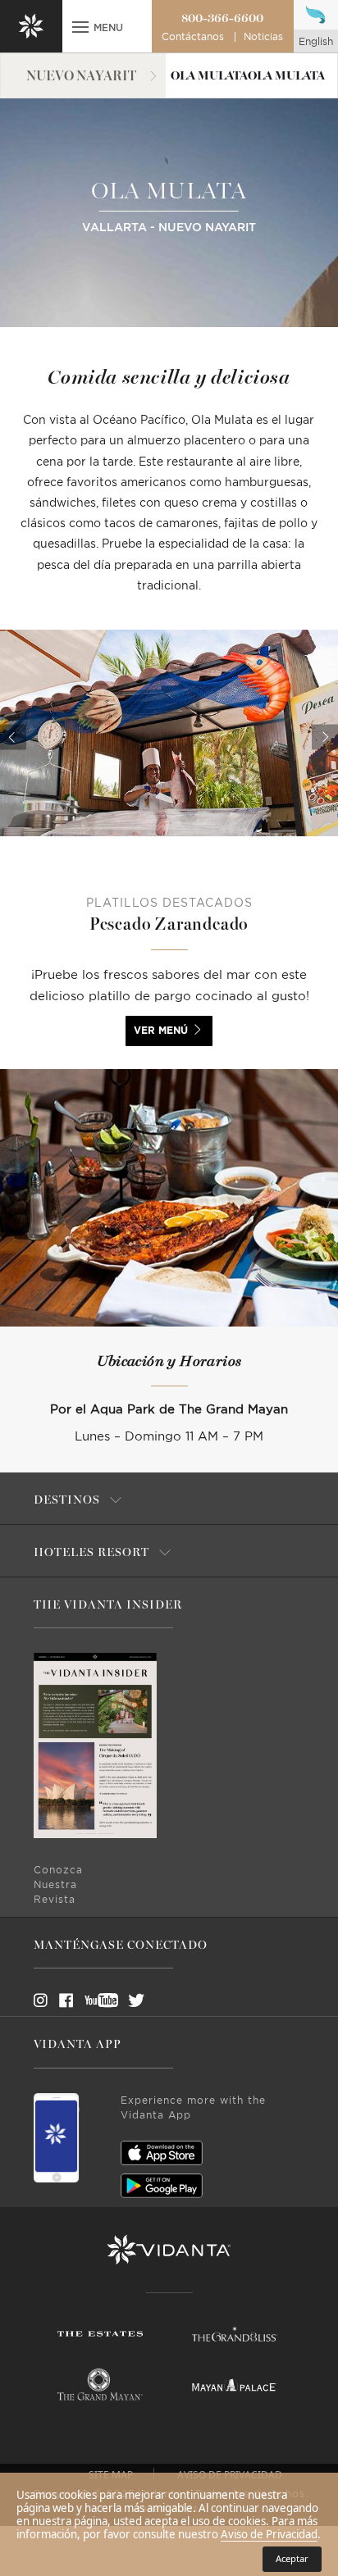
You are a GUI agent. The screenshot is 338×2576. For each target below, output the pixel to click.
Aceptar (292, 2558)
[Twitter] (121, 2000)
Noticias (263, 37)
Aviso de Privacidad (269, 2534)
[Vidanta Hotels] (169, 2250)
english (316, 42)
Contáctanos (193, 37)
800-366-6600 (222, 18)
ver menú (161, 1031)
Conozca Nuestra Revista (58, 1885)
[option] (169, 733)
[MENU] (80, 29)
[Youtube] (96, 2000)
